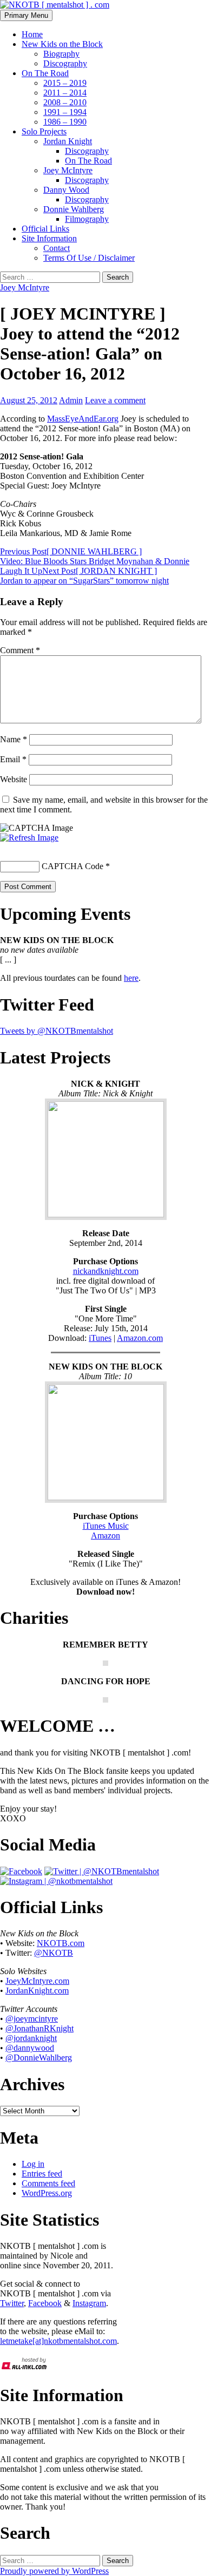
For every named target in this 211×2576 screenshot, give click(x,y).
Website (14, 779)
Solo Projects (44, 131)
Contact (57, 248)
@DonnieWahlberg (39, 2058)
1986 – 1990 (65, 122)
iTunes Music (106, 1526)
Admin (71, 400)
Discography (65, 63)
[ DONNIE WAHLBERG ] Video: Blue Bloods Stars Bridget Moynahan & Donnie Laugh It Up (95, 561)
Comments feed (48, 2183)
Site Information (49, 238)
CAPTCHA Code (72, 866)
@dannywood (30, 2048)
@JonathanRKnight (39, 2028)
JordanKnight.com (37, 1991)
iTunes (100, 1338)
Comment (20, 650)
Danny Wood (66, 190)
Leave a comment (115, 400)
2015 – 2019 (65, 83)
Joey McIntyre (68, 170)
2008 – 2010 (65, 102)
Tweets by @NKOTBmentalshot (57, 1031)
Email (13, 759)
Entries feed (42, 2174)
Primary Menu (26, 15)
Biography (61, 54)
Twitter (12, 2303)
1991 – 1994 (65, 112)
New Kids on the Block (62, 44)
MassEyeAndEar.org (83, 419)
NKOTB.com (61, 1943)
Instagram (89, 2303)
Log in (33, 2164)
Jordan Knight (68, 141)
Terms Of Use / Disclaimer (89, 258)
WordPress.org (47, 2193)
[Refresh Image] (29, 838)
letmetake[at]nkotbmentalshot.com (58, 2341)
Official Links (45, 229)
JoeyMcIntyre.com (37, 1981)
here (131, 978)
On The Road (45, 73)
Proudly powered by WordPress (54, 2571)
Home (32, 34)
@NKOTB (54, 1953)
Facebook (45, 2303)
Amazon (105, 1536)
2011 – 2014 (65, 93)
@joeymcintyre (32, 2019)
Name (14, 739)
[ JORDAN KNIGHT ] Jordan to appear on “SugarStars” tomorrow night (84, 576)
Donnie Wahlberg (74, 209)
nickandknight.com (106, 1271)
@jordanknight (31, 2038)
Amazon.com (140, 1338)
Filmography (87, 219)
